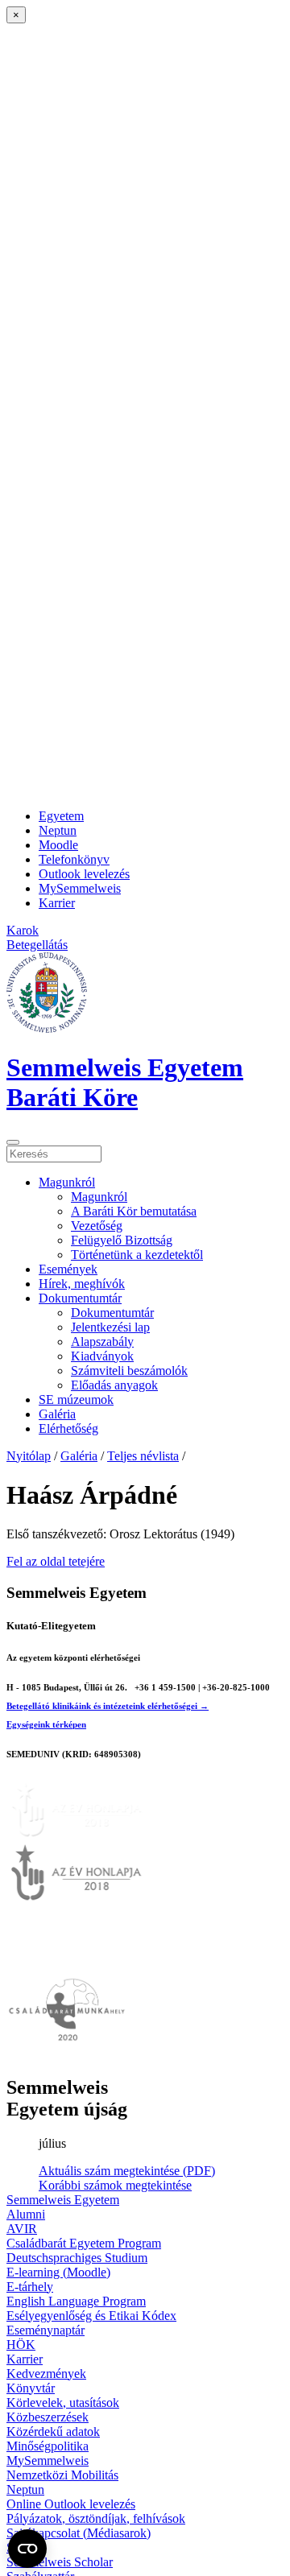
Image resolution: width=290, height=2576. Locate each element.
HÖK (21, 2345)
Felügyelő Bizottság (122, 1240)
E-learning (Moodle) (58, 2272)
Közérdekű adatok (53, 2432)
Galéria (57, 1414)
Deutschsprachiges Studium (77, 2258)
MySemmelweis (80, 888)
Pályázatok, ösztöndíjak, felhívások (96, 2518)
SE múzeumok (76, 1399)
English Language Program (76, 2301)
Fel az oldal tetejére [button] (56, 1561)
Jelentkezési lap (110, 1327)
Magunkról (67, 1182)
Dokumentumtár (80, 1298)
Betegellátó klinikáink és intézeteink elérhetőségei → (108, 1706)
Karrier (57, 903)
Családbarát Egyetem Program (84, 2243)
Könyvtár (31, 2388)
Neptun (58, 830)
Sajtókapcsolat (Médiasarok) (79, 2533)
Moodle (58, 845)
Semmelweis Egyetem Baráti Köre (125, 1082)
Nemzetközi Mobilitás (62, 2475)
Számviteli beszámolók (129, 1371)
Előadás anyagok (114, 1385)
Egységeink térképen (46, 1724)
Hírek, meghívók (82, 1284)
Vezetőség (97, 1226)
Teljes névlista (143, 1456)
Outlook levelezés (84, 874)
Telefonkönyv (74, 859)
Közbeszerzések (48, 2417)
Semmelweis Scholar (60, 2562)
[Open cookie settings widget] (27, 2549)
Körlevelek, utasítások (63, 2403)
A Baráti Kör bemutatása (134, 1211)
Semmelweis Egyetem (63, 2200)
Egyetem (61, 816)
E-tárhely (30, 2287)
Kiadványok (102, 1356)
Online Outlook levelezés (71, 2504)
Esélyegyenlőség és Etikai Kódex (91, 2316)
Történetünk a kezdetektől (137, 1255)
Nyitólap (29, 1456)
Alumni (26, 2214)
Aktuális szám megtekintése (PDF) (127, 2171)
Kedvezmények (46, 2374)
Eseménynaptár (46, 2330)
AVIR (22, 2229)
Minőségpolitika (48, 2446)
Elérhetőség (68, 1428)
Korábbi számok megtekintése (115, 2185)
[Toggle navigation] (13, 1142)
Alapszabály (102, 1342)
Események (68, 1269)
